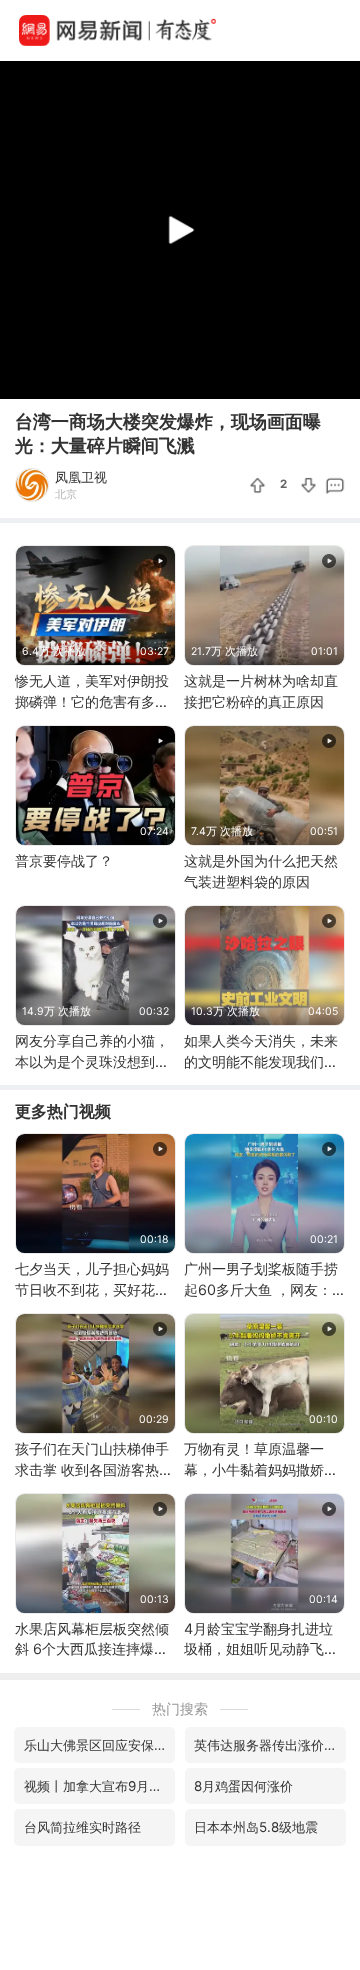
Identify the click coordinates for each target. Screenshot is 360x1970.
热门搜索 (180, 1708)
